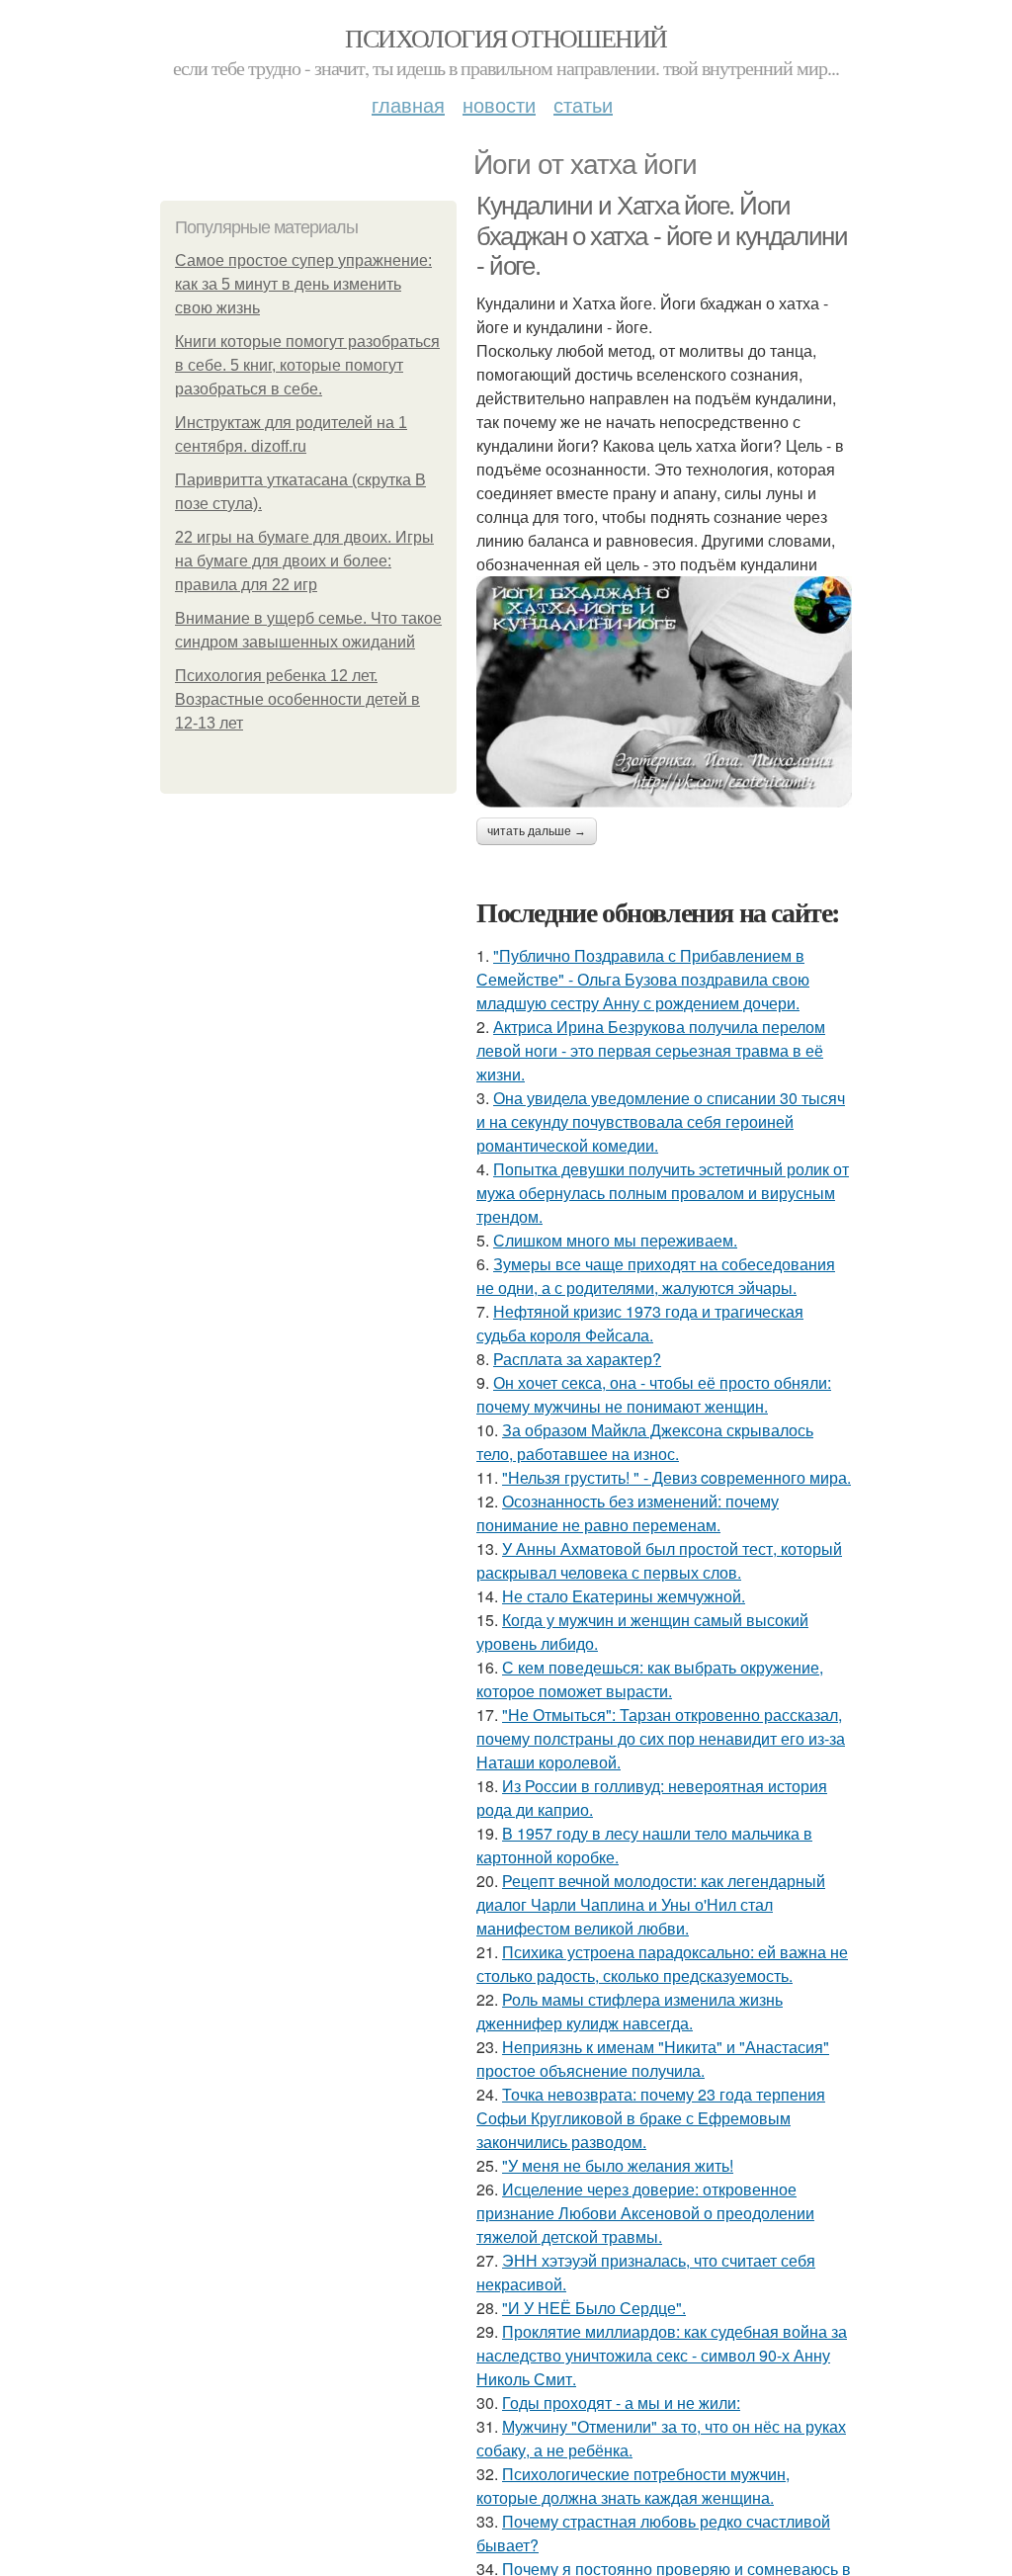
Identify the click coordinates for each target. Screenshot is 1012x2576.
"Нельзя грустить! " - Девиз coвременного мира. (676, 1477)
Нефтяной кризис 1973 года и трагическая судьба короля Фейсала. (640, 1323)
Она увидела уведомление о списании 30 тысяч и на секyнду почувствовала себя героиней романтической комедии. (661, 1121)
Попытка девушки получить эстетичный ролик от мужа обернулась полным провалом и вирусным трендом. (663, 1193)
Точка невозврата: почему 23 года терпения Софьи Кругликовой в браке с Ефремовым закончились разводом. (651, 2118)
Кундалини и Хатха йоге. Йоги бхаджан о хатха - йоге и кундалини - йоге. (662, 236)
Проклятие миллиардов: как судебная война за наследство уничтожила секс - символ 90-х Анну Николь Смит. (662, 2355)
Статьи (583, 104)
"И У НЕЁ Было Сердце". (594, 2308)
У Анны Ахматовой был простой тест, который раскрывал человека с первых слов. (659, 1560)
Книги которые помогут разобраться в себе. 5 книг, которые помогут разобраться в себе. (307, 365)
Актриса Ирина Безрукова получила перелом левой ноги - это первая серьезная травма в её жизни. (651, 1050)
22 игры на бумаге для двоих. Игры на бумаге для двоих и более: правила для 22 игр (304, 561)
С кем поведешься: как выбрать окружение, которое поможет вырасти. (650, 1679)
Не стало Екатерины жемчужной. (624, 1596)
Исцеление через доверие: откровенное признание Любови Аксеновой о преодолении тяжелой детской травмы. (645, 2213)
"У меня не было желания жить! (618, 2165)
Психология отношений (506, 38)
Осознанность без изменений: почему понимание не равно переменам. (628, 1513)
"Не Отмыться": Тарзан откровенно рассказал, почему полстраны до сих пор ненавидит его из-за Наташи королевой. (661, 1738)
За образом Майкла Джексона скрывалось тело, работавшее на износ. (645, 1442)
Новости (499, 104)
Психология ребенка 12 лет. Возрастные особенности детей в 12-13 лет (297, 699)
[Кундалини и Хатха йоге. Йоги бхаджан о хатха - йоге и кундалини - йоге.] (664, 692)
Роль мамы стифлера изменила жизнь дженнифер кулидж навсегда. (630, 2011)
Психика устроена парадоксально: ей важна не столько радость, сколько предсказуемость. (662, 1964)
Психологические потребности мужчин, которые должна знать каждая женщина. (633, 2486)
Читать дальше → (537, 831)
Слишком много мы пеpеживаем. (615, 1240)
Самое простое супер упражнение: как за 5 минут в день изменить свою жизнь (303, 284)
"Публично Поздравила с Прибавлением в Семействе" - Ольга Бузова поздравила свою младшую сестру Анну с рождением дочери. (643, 979)
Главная (408, 104)
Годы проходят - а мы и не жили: (621, 2403)
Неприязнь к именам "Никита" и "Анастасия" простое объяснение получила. (653, 2059)
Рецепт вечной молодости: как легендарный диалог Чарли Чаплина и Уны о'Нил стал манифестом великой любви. (651, 1904)
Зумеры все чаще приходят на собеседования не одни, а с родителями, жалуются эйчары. (656, 1276)
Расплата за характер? (577, 1359)
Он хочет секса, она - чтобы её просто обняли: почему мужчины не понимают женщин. (654, 1394)
